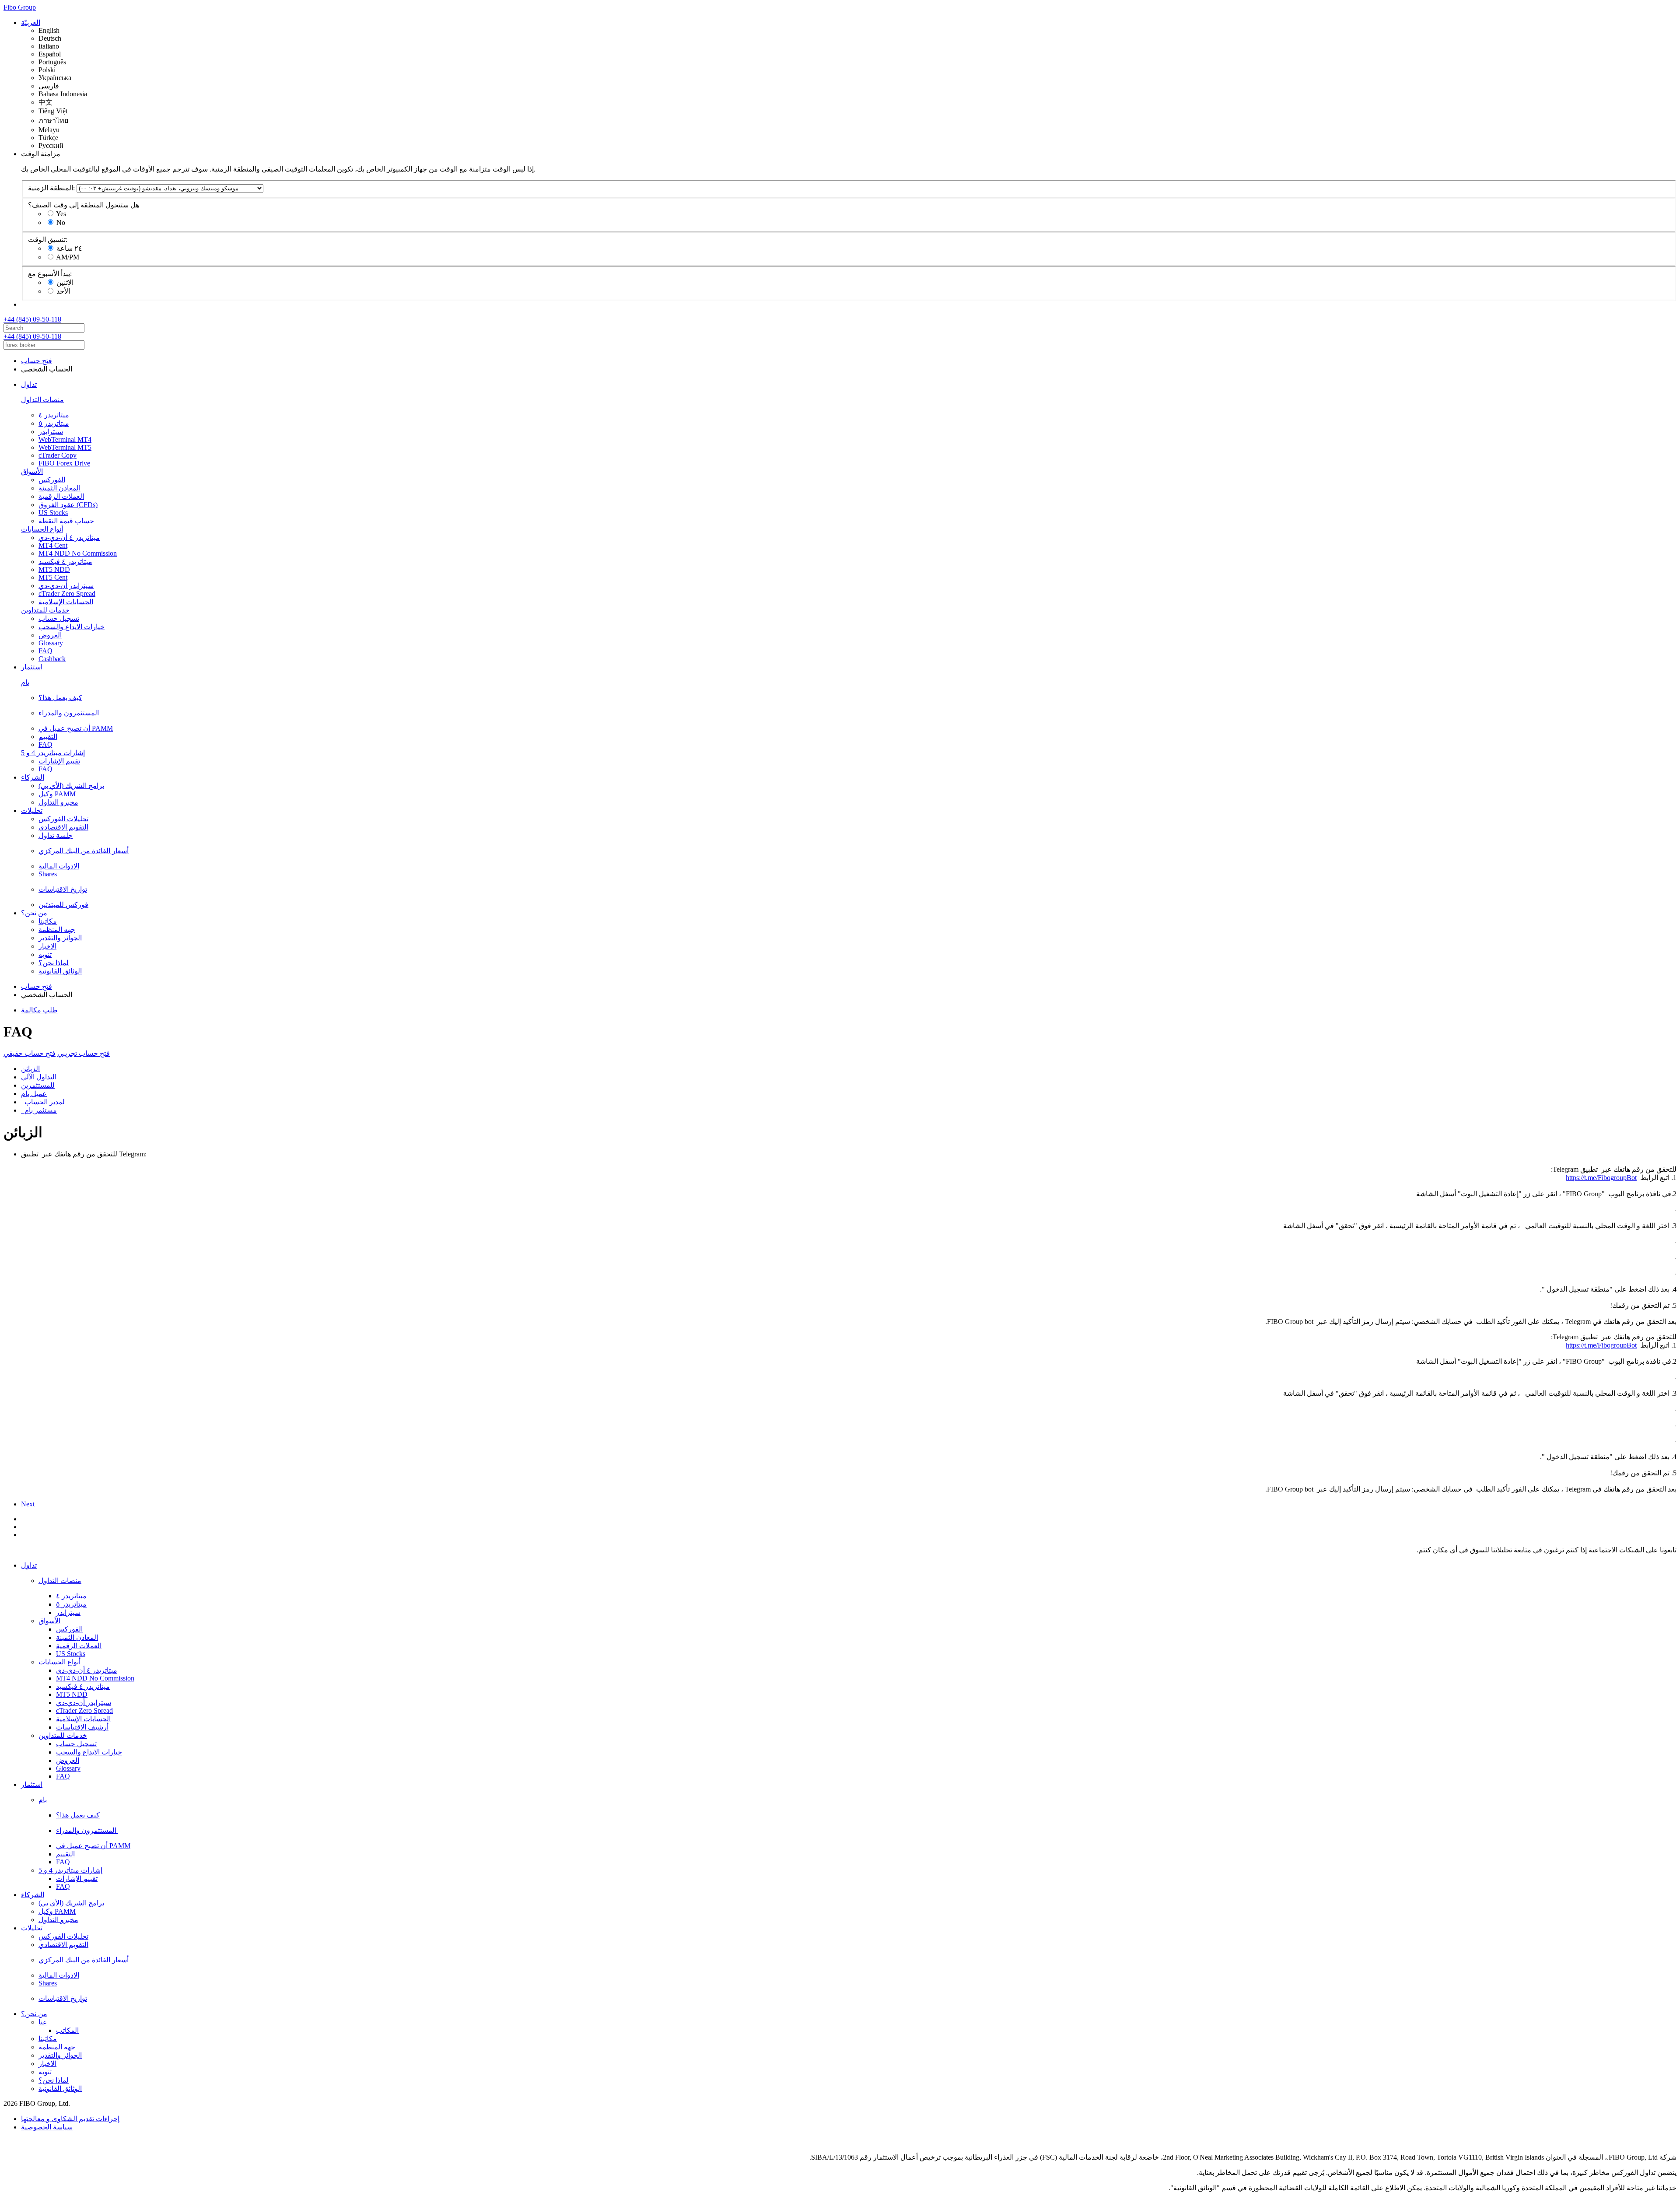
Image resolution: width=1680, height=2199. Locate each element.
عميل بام (34, 1094)
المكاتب (67, 2030)
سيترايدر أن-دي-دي (66, 586)
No (61, 222)
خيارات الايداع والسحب (72, 627)
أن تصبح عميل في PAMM (76, 728)
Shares (48, 874)
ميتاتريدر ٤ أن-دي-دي (69, 537)
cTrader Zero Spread (67, 594)
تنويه (45, 954)
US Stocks (53, 513)
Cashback (52, 659)
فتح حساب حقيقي (30, 1053)
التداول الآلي (39, 1077)
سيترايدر (51, 432)
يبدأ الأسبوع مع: (50, 274)
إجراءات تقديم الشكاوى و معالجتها (70, 2119)
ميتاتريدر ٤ (54, 415)
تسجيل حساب (59, 618)
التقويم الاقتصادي (63, 827)
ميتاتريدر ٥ (54, 423)
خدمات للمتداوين (45, 610)
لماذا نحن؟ (54, 963)
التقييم (48, 737)
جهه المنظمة (57, 930)
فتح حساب (37, 361)
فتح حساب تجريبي (84, 1053)
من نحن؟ (34, 913)
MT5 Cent (53, 577)
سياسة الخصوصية (47, 2127)
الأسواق (32, 471)
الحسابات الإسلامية (66, 602)
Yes (61, 214)
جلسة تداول (56, 835)
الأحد (63, 291)
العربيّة (31, 23)
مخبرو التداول (58, 802)
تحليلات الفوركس (63, 819)
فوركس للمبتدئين (63, 905)
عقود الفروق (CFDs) (68, 505)
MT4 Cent (53, 545)
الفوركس (52, 480)
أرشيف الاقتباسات (82, 1727)
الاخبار (47, 946)
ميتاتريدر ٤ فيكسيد (65, 562)
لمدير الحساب (43, 1102)
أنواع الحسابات (42, 529)
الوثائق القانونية (60, 971)
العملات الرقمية (61, 496)
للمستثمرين (38, 1085)
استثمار (32, 667)
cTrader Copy (58, 455)
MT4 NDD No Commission (78, 553)
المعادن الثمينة (59, 488)
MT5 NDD (54, 569)
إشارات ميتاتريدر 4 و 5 (53, 753)
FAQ (45, 651)
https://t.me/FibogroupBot (1601, 1178)
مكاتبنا (48, 921)
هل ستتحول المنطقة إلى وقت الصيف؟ (84, 205)
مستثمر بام (39, 1110)
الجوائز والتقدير (60, 938)
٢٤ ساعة (69, 248)
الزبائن (30, 1069)
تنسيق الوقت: (48, 240)
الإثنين (65, 282)
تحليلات (32, 811)
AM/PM (68, 257)
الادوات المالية (59, 866)
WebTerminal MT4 (65, 439)
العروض (50, 635)
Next (28, 1504)
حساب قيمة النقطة (66, 521)
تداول (29, 384)
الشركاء (33, 777)
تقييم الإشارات (59, 761)
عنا (43, 2022)
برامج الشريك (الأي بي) (71, 786)
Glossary (51, 643)
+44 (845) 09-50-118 (32, 319)
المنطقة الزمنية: (51, 188)
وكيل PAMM (57, 794)
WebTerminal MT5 (65, 447)
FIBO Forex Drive (64, 463)
